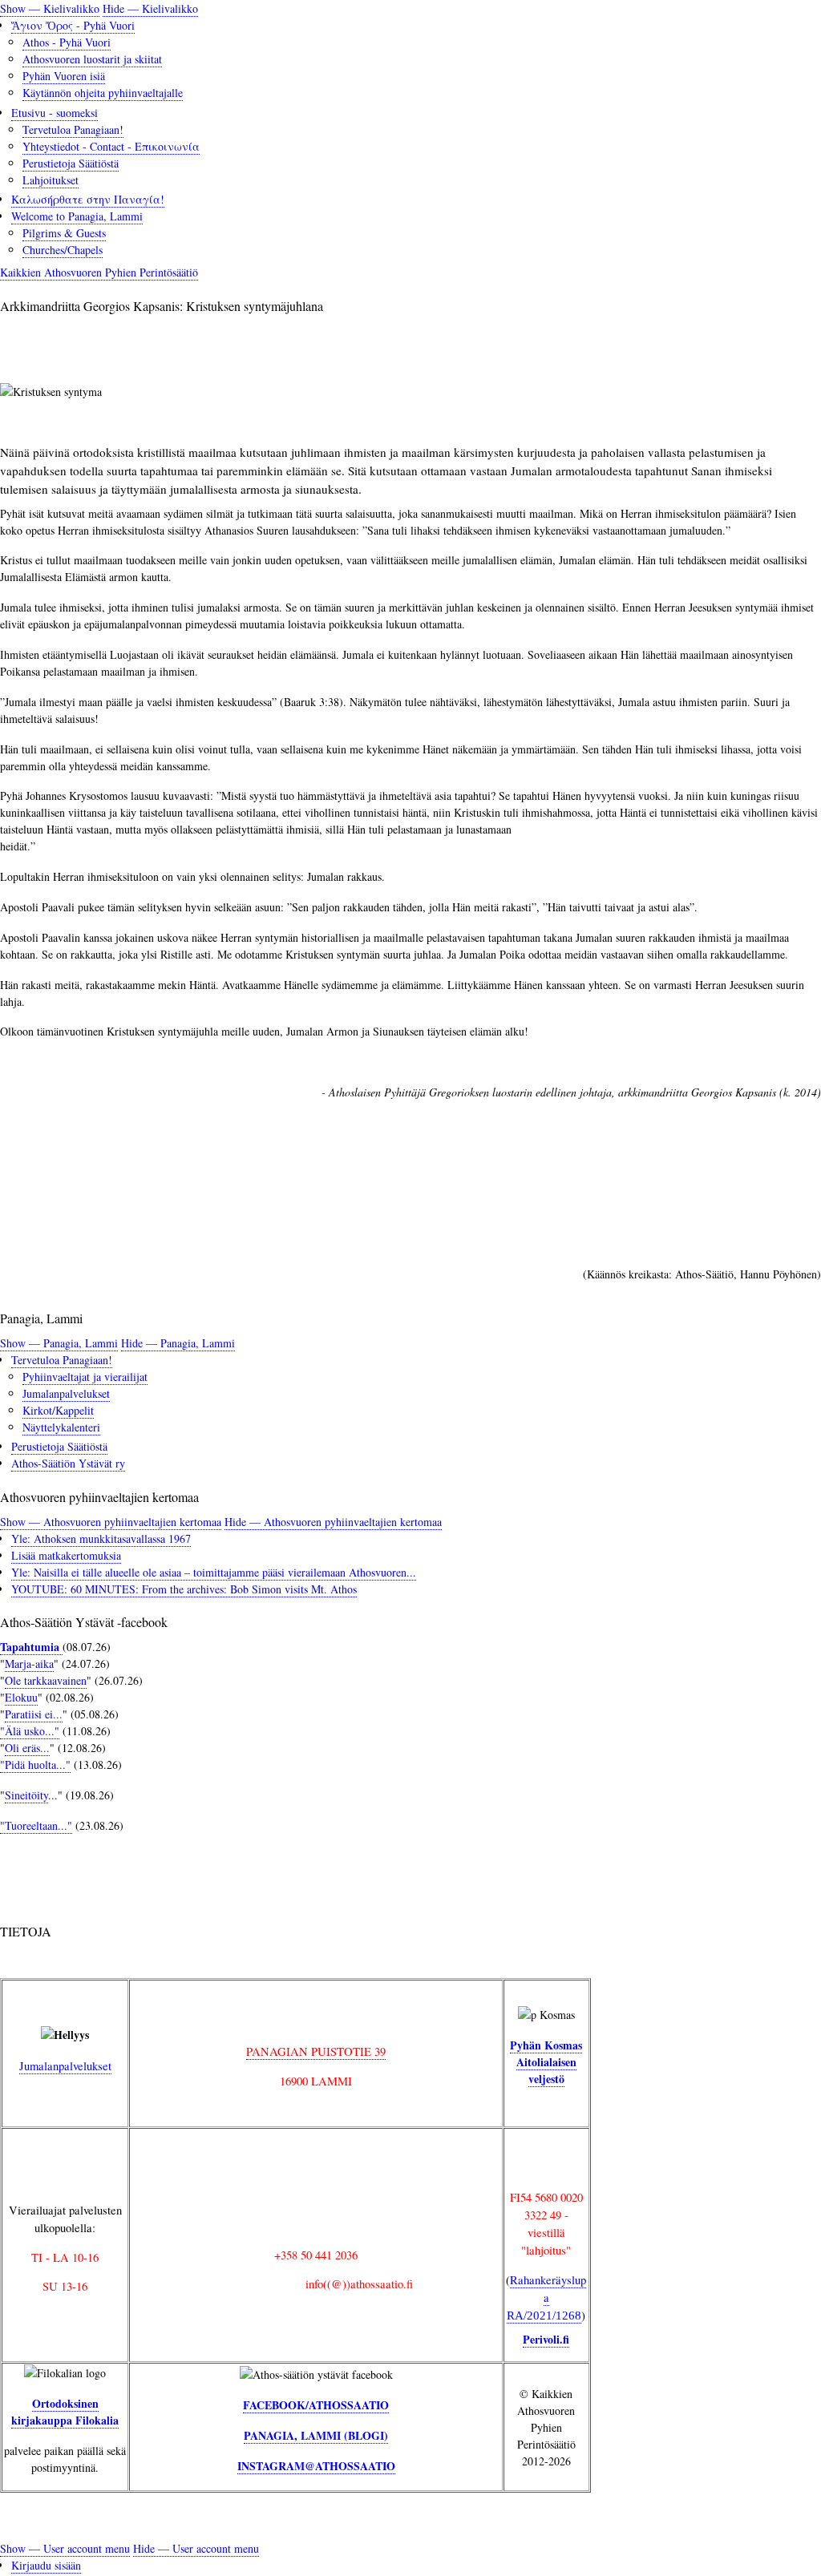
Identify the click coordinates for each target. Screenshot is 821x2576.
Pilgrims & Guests (64, 233)
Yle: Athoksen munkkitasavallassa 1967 (101, 1538)
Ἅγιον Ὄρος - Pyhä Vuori (73, 25)
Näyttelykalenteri (61, 1427)
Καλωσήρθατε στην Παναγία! (88, 199)
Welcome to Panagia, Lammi (77, 216)
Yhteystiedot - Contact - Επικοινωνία (111, 146)
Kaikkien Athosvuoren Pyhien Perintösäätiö (99, 272)
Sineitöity (26, 1795)
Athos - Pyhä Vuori (67, 42)
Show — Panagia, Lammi (59, 1343)
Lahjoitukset (51, 180)
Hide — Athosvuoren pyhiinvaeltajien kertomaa (333, 1522)
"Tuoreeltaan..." (36, 1825)
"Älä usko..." (30, 1731)
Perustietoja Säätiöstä (71, 163)
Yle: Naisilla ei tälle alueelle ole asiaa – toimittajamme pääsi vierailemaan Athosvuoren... (214, 1572)
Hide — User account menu (196, 2548)
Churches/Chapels (63, 250)
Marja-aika (29, 1663)
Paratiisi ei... (34, 1714)
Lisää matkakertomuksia (66, 1555)
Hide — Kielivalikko (150, 8)
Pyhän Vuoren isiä (64, 76)
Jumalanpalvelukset (66, 1393)
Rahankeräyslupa (546, 2297)
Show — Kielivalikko (50, 8)
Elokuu (21, 1697)
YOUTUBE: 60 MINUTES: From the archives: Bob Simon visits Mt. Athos (184, 1589)
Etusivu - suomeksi (55, 113)
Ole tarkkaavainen (46, 1680)
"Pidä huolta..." (35, 1764)
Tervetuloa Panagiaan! (73, 129)
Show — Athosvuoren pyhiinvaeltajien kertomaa (111, 1522)
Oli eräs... (27, 1748)
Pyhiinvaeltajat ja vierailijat (85, 1377)
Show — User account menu (65, 2548)
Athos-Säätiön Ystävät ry (68, 1463)
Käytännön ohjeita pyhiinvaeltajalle (103, 93)
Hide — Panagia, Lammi (178, 1343)
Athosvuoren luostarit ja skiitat (92, 59)
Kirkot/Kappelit (58, 1410)
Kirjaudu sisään (46, 2565)
